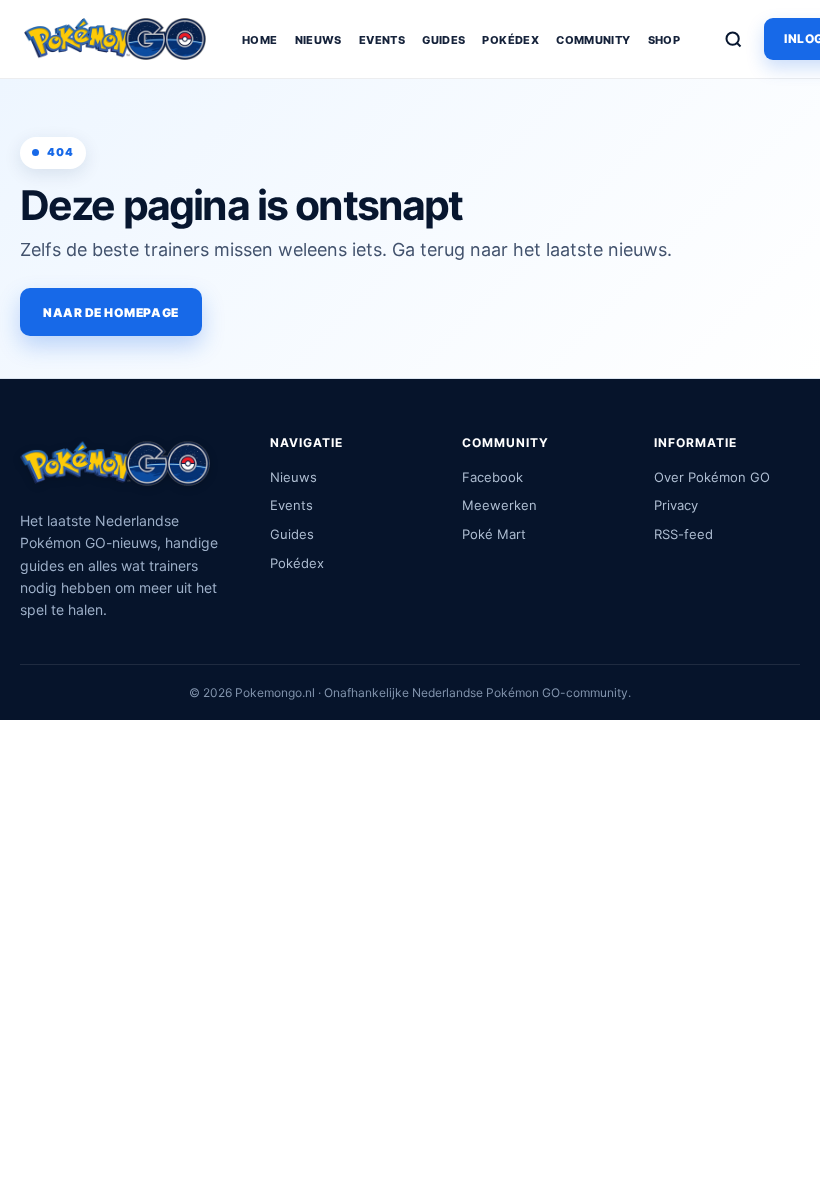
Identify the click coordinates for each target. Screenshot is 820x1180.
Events (382, 40)
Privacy (676, 505)
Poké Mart (494, 534)
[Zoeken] (733, 39)
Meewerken (499, 505)
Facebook (492, 477)
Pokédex (510, 40)
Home (260, 40)
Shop (664, 40)
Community (593, 40)
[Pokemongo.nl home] (115, 39)
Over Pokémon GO (712, 477)
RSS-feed (683, 534)
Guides (443, 40)
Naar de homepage (111, 312)
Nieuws (318, 40)
